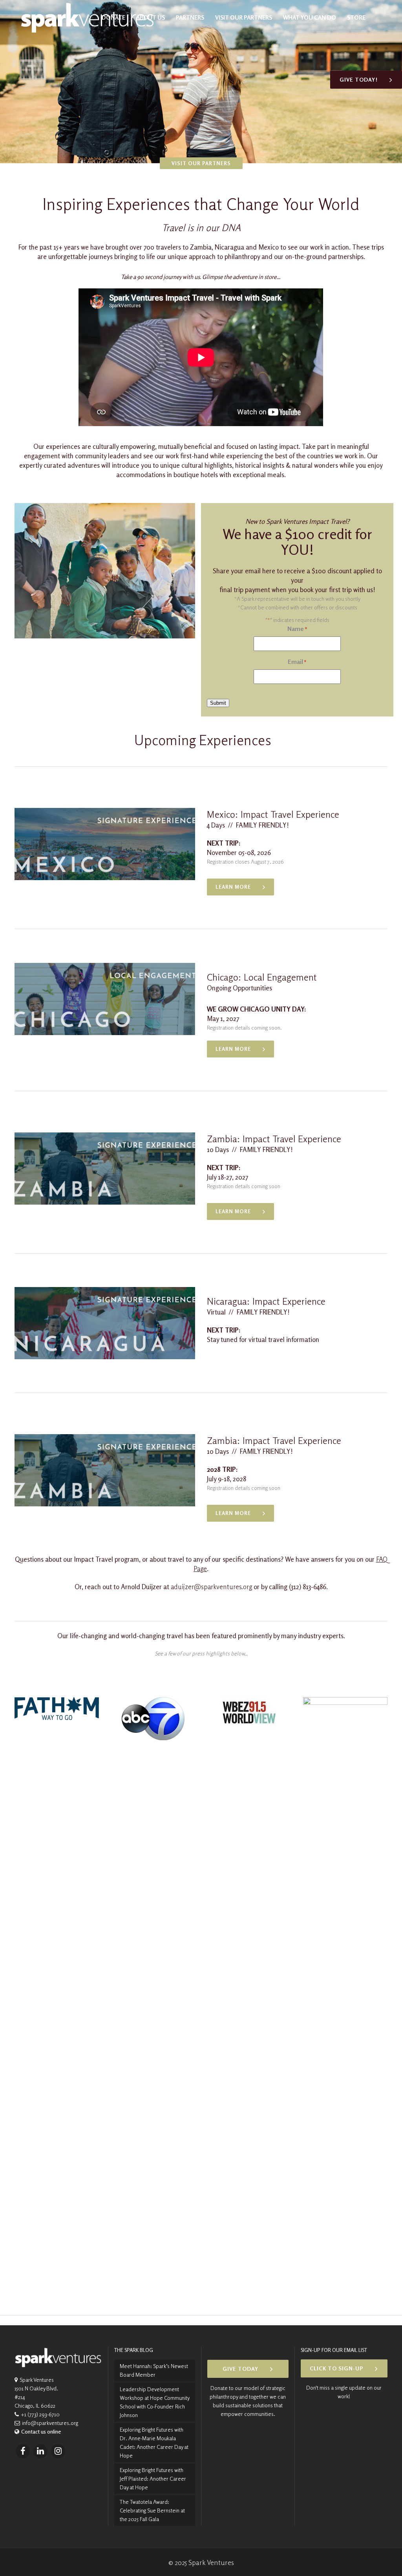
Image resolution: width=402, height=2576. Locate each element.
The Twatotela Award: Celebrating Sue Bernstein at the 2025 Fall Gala (152, 2510)
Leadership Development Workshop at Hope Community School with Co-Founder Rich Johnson (154, 2402)
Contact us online (41, 2431)
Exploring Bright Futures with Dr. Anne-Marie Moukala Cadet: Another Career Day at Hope (154, 2442)
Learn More (233, 887)
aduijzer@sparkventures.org (211, 1587)
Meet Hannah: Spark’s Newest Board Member (154, 2370)
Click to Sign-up (336, 2368)
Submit (218, 703)
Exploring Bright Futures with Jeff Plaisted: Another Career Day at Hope (153, 2478)
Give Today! (359, 79)
